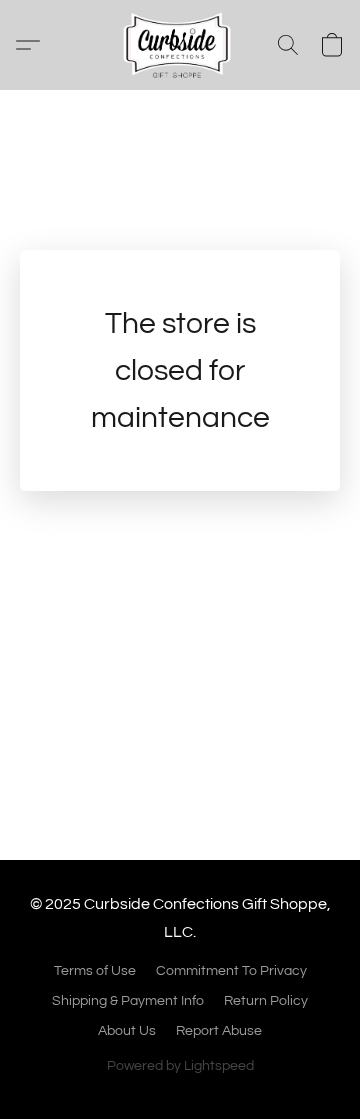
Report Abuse (219, 1031)
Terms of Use (95, 971)
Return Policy (266, 1001)
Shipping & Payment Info (128, 1001)
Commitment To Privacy (231, 971)
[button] (180, 45)
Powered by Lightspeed (180, 1066)
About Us (127, 1031)
